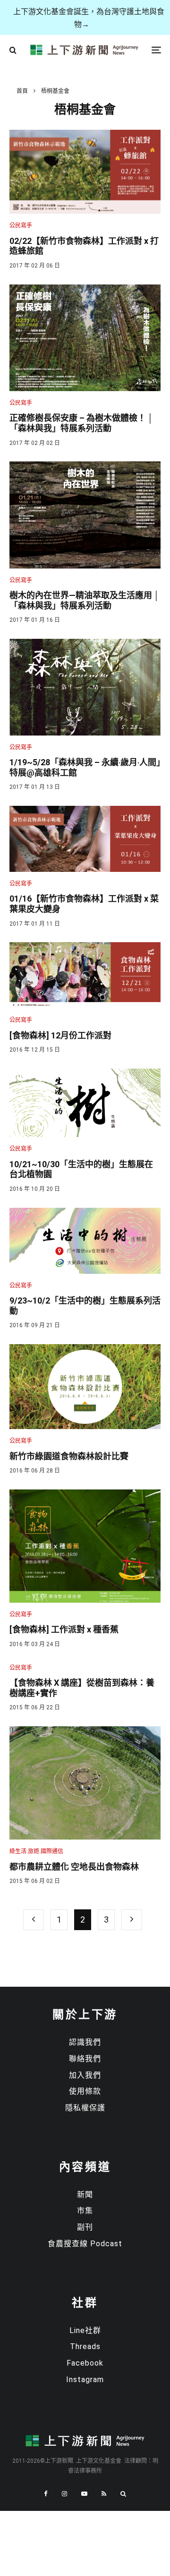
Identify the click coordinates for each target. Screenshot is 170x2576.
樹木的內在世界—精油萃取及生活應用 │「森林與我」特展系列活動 (84, 600)
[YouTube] (84, 2494)
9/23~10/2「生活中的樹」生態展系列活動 (85, 1306)
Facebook (85, 2363)
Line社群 (85, 2330)
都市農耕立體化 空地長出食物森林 (74, 1867)
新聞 (85, 2195)
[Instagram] (64, 2494)
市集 (85, 2211)
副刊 (85, 2227)
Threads (85, 2346)
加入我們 (85, 2075)
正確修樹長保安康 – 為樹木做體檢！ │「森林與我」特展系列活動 (81, 423)
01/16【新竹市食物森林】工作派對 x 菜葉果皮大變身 (84, 904)
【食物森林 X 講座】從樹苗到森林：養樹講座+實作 (82, 1688)
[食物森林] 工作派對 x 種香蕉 (64, 1629)
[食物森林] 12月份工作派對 (60, 1035)
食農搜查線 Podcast (85, 2244)
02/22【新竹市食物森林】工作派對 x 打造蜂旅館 (84, 246)
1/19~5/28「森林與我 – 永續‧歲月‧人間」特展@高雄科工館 (85, 767)
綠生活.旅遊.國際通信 (36, 1851)
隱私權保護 (85, 2108)
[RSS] (104, 2494)
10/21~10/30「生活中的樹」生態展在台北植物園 (81, 1169)
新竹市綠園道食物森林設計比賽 (69, 1456)
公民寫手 (21, 226)
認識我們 (85, 2042)
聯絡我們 (85, 2059)
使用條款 (85, 2091)
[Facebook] (46, 2494)
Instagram (85, 2379)
